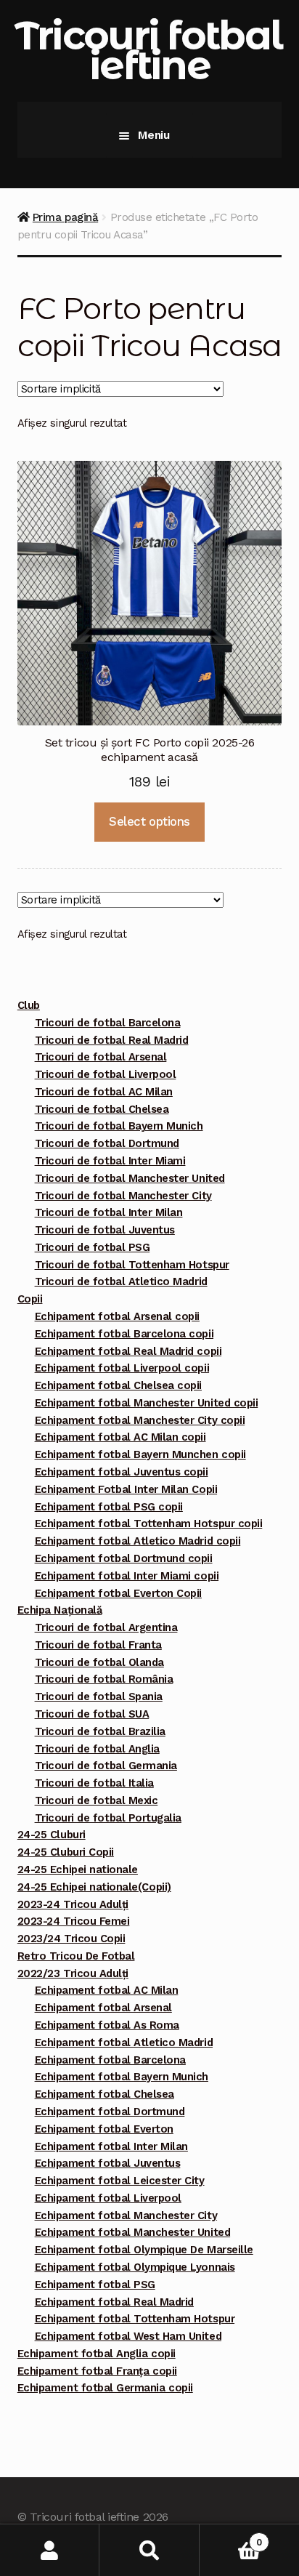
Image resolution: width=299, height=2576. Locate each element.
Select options (149, 821)
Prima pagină (65, 217)
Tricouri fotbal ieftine (148, 50)
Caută (149, 2550)
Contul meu (50, 2550)
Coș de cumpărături (231, 2537)
